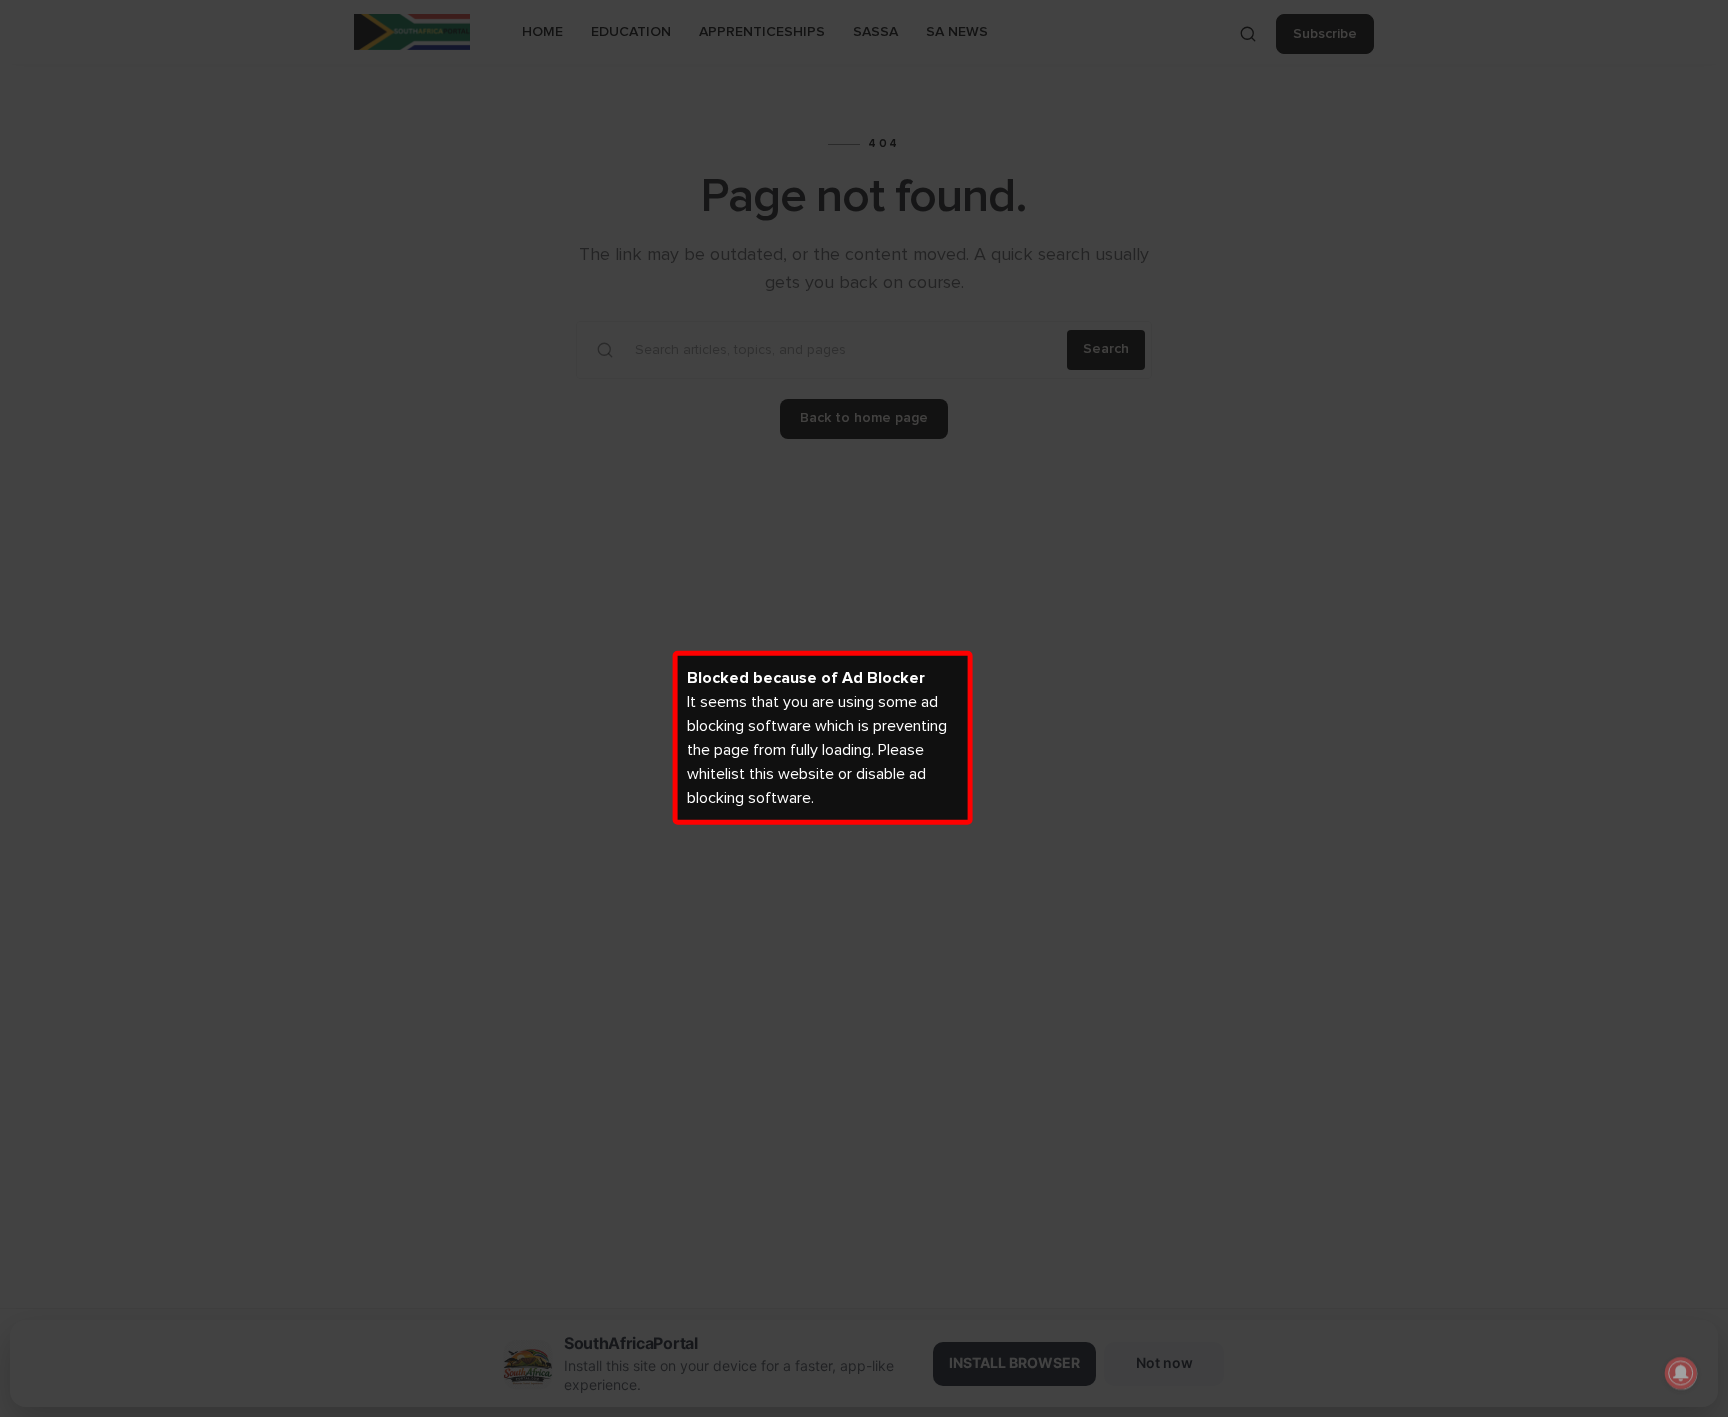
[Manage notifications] (1681, 1373)
